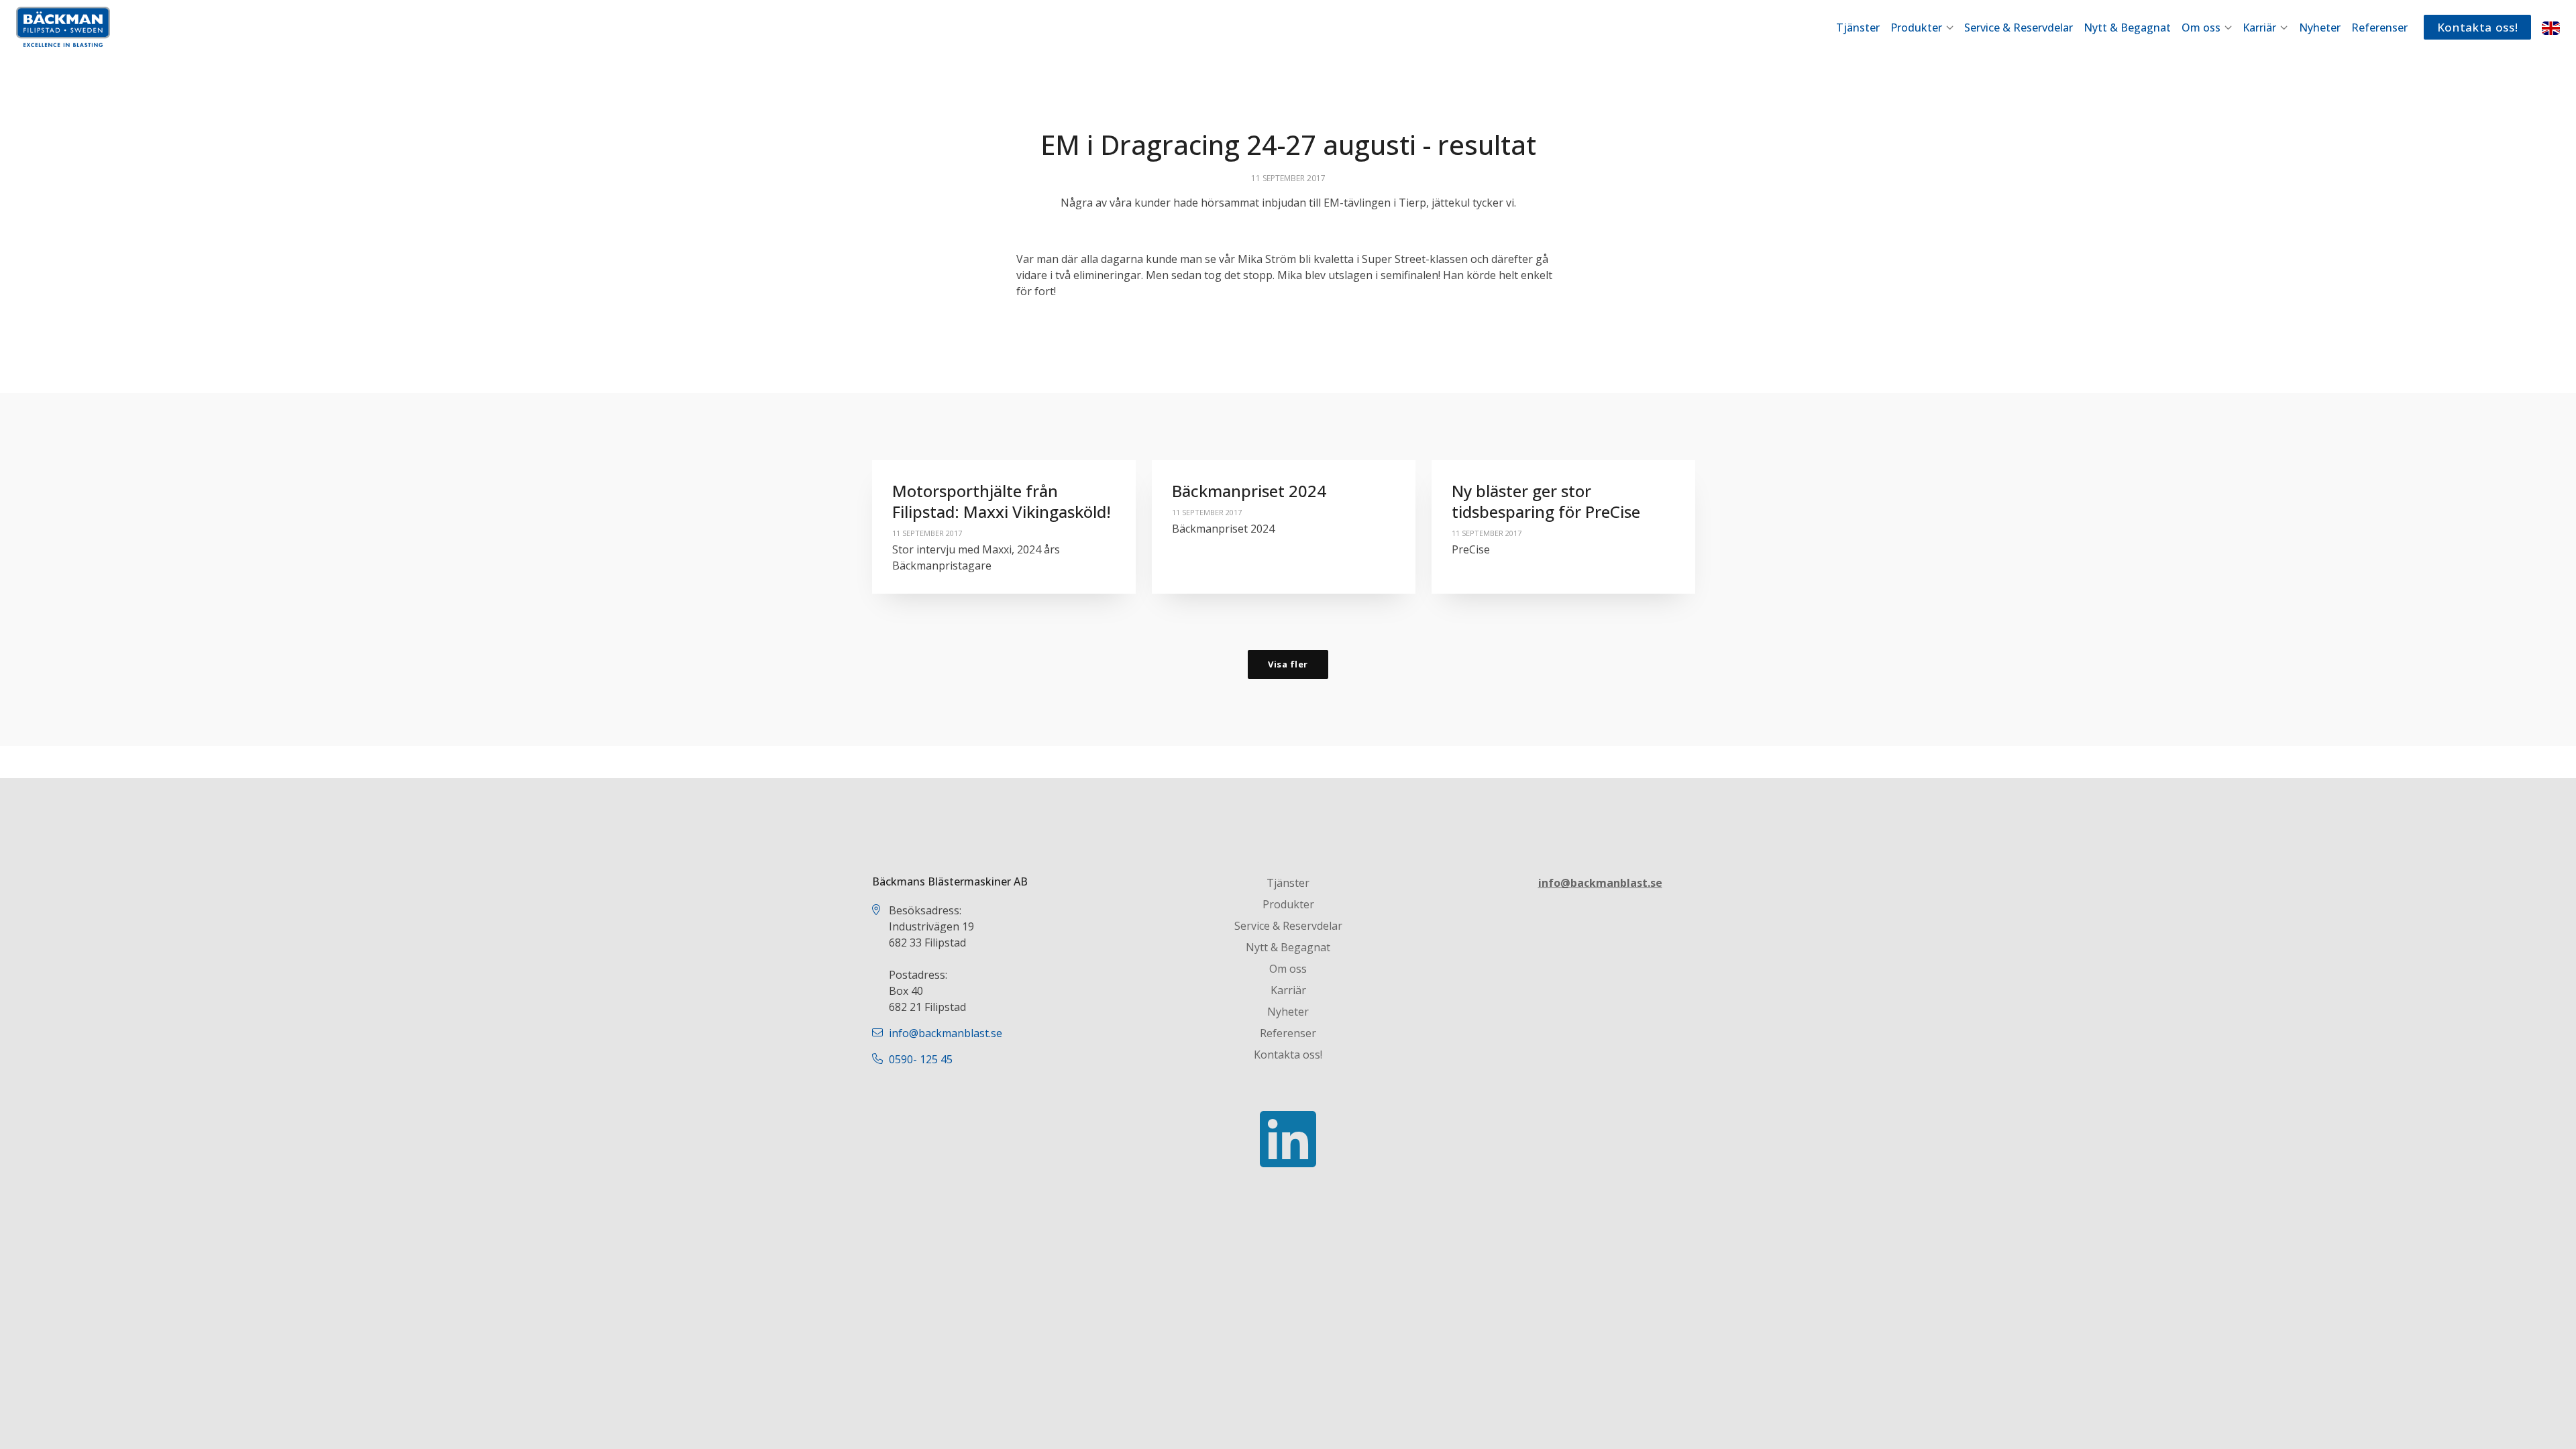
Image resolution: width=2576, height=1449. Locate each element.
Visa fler (1288, 664)
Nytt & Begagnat (2127, 28)
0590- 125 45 (921, 1059)
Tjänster (1858, 28)
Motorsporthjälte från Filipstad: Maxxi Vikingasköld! (1002, 501)
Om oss (2202, 28)
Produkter (1918, 28)
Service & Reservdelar (2019, 28)
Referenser (2379, 28)
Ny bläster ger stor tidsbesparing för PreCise (1546, 501)
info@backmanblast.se (946, 1033)
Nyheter (2320, 28)
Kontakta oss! (2478, 27)
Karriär (2261, 28)
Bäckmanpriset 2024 (1249, 491)
